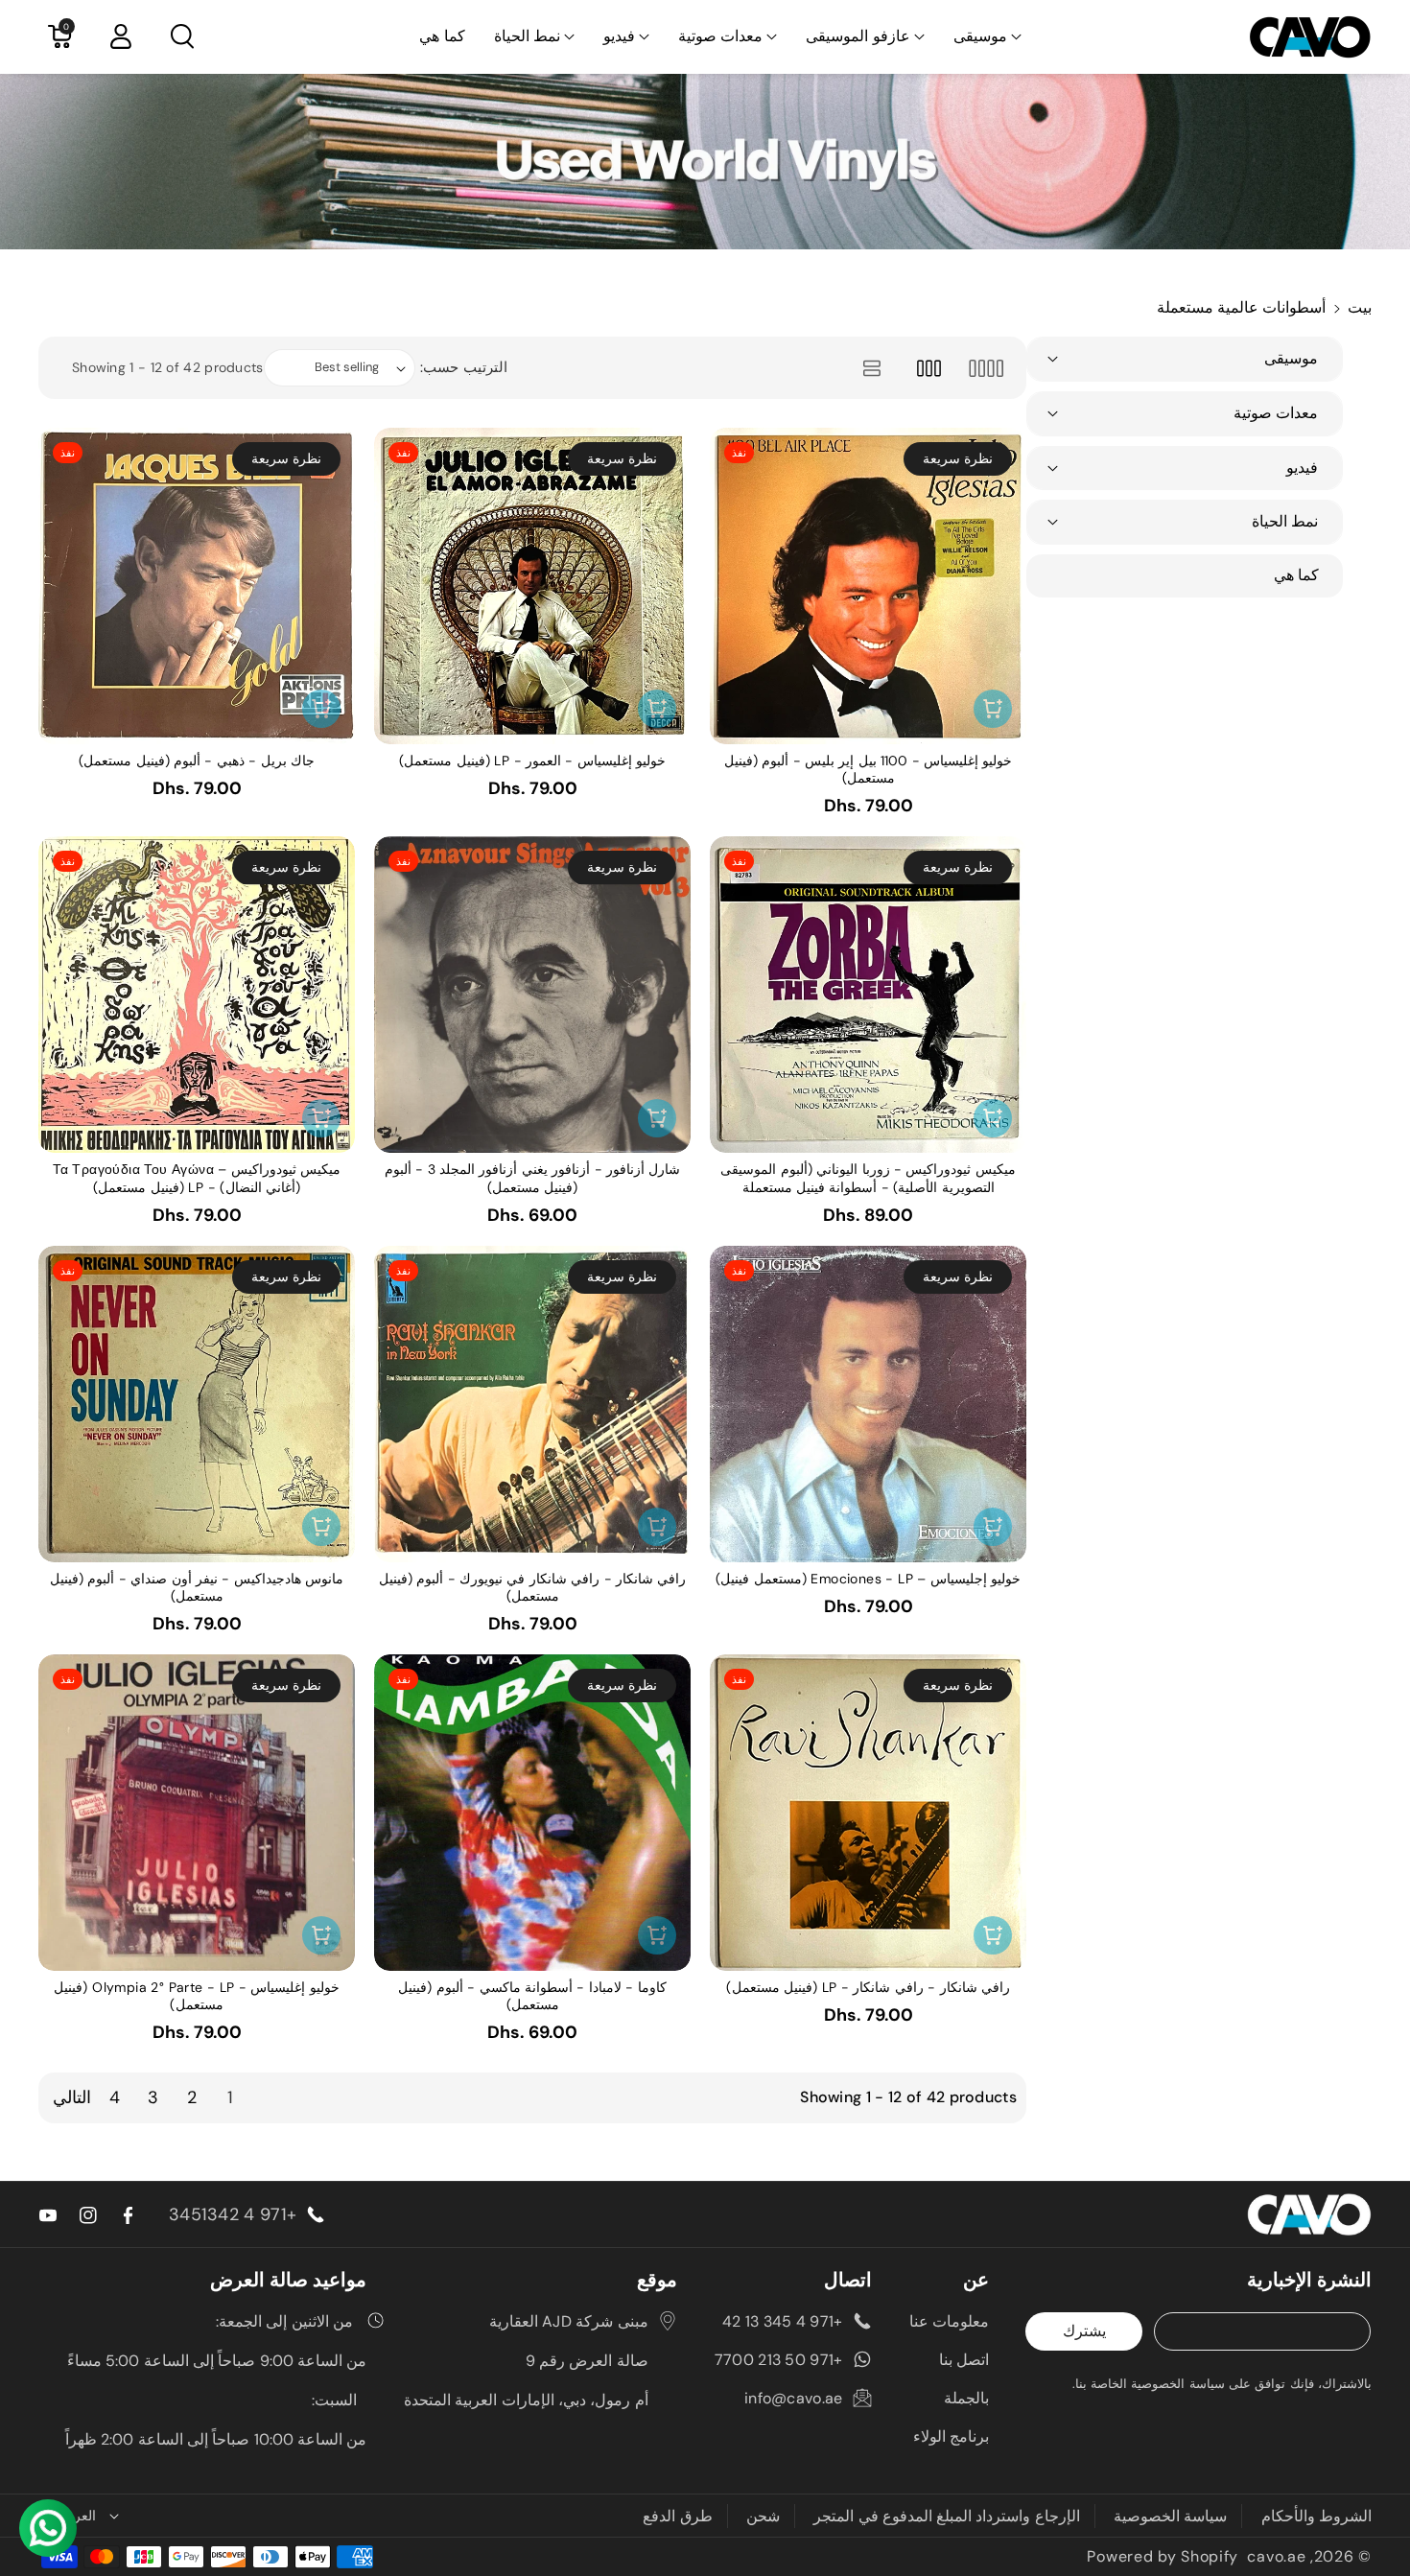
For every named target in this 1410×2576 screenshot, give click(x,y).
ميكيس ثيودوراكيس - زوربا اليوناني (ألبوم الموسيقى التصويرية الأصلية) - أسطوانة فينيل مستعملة (868, 1178)
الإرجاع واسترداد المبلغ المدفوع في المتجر (947, 2516)
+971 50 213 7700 (779, 2360)
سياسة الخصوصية (1170, 2516)
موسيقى (980, 36)
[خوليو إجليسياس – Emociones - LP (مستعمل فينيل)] (868, 1404)
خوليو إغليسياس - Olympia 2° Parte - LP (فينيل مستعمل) (196, 1996)
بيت (1360, 307)
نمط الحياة (527, 36)
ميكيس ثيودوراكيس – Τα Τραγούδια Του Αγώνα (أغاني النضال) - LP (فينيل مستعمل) (197, 1178)
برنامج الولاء (951, 2436)
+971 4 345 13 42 (783, 2321)
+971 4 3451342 (233, 2214)
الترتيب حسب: (464, 367)
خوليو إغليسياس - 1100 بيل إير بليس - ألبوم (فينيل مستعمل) (869, 769)
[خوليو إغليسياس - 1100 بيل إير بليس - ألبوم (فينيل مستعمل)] (868, 586)
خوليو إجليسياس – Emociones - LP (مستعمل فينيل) (868, 1579)
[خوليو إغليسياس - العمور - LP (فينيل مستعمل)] (532, 586)
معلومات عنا (949, 2321)
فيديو (619, 36)
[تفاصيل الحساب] (121, 36)
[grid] (986, 368)
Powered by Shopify (1163, 2556)
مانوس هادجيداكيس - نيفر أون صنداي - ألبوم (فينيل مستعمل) (197, 1587)
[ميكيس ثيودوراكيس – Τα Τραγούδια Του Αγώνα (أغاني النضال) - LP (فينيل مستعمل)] (197, 995)
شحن (763, 2516)
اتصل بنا (964, 2360)
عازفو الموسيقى (858, 36)
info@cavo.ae (794, 2398)
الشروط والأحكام (1316, 2516)
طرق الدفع (677, 2516)
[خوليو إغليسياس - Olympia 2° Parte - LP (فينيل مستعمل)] (197, 1813)
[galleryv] (929, 368)
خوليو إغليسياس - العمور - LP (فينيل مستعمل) (532, 761)
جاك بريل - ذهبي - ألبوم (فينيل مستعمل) (197, 761)
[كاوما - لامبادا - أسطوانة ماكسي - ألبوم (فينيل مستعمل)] (532, 1813)
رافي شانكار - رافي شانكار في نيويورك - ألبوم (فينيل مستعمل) (533, 1587)
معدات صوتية (720, 36)
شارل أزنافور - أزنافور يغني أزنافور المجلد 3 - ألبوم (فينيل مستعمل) (533, 1178)
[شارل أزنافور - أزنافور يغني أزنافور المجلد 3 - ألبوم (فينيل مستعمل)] (532, 995)
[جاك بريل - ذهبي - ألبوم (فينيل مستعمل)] (197, 586)
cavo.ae (1276, 2556)
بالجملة (966, 2398)
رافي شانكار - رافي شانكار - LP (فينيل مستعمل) (868, 1987)
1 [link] (230, 2097)
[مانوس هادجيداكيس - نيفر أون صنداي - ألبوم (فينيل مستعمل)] (197, 1404)
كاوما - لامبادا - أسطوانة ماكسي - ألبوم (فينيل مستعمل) (532, 1996)
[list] (871, 368)
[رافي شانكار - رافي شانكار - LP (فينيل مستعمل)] (868, 1813)
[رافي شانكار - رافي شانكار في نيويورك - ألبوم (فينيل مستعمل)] (532, 1404)
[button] (987, 37)
